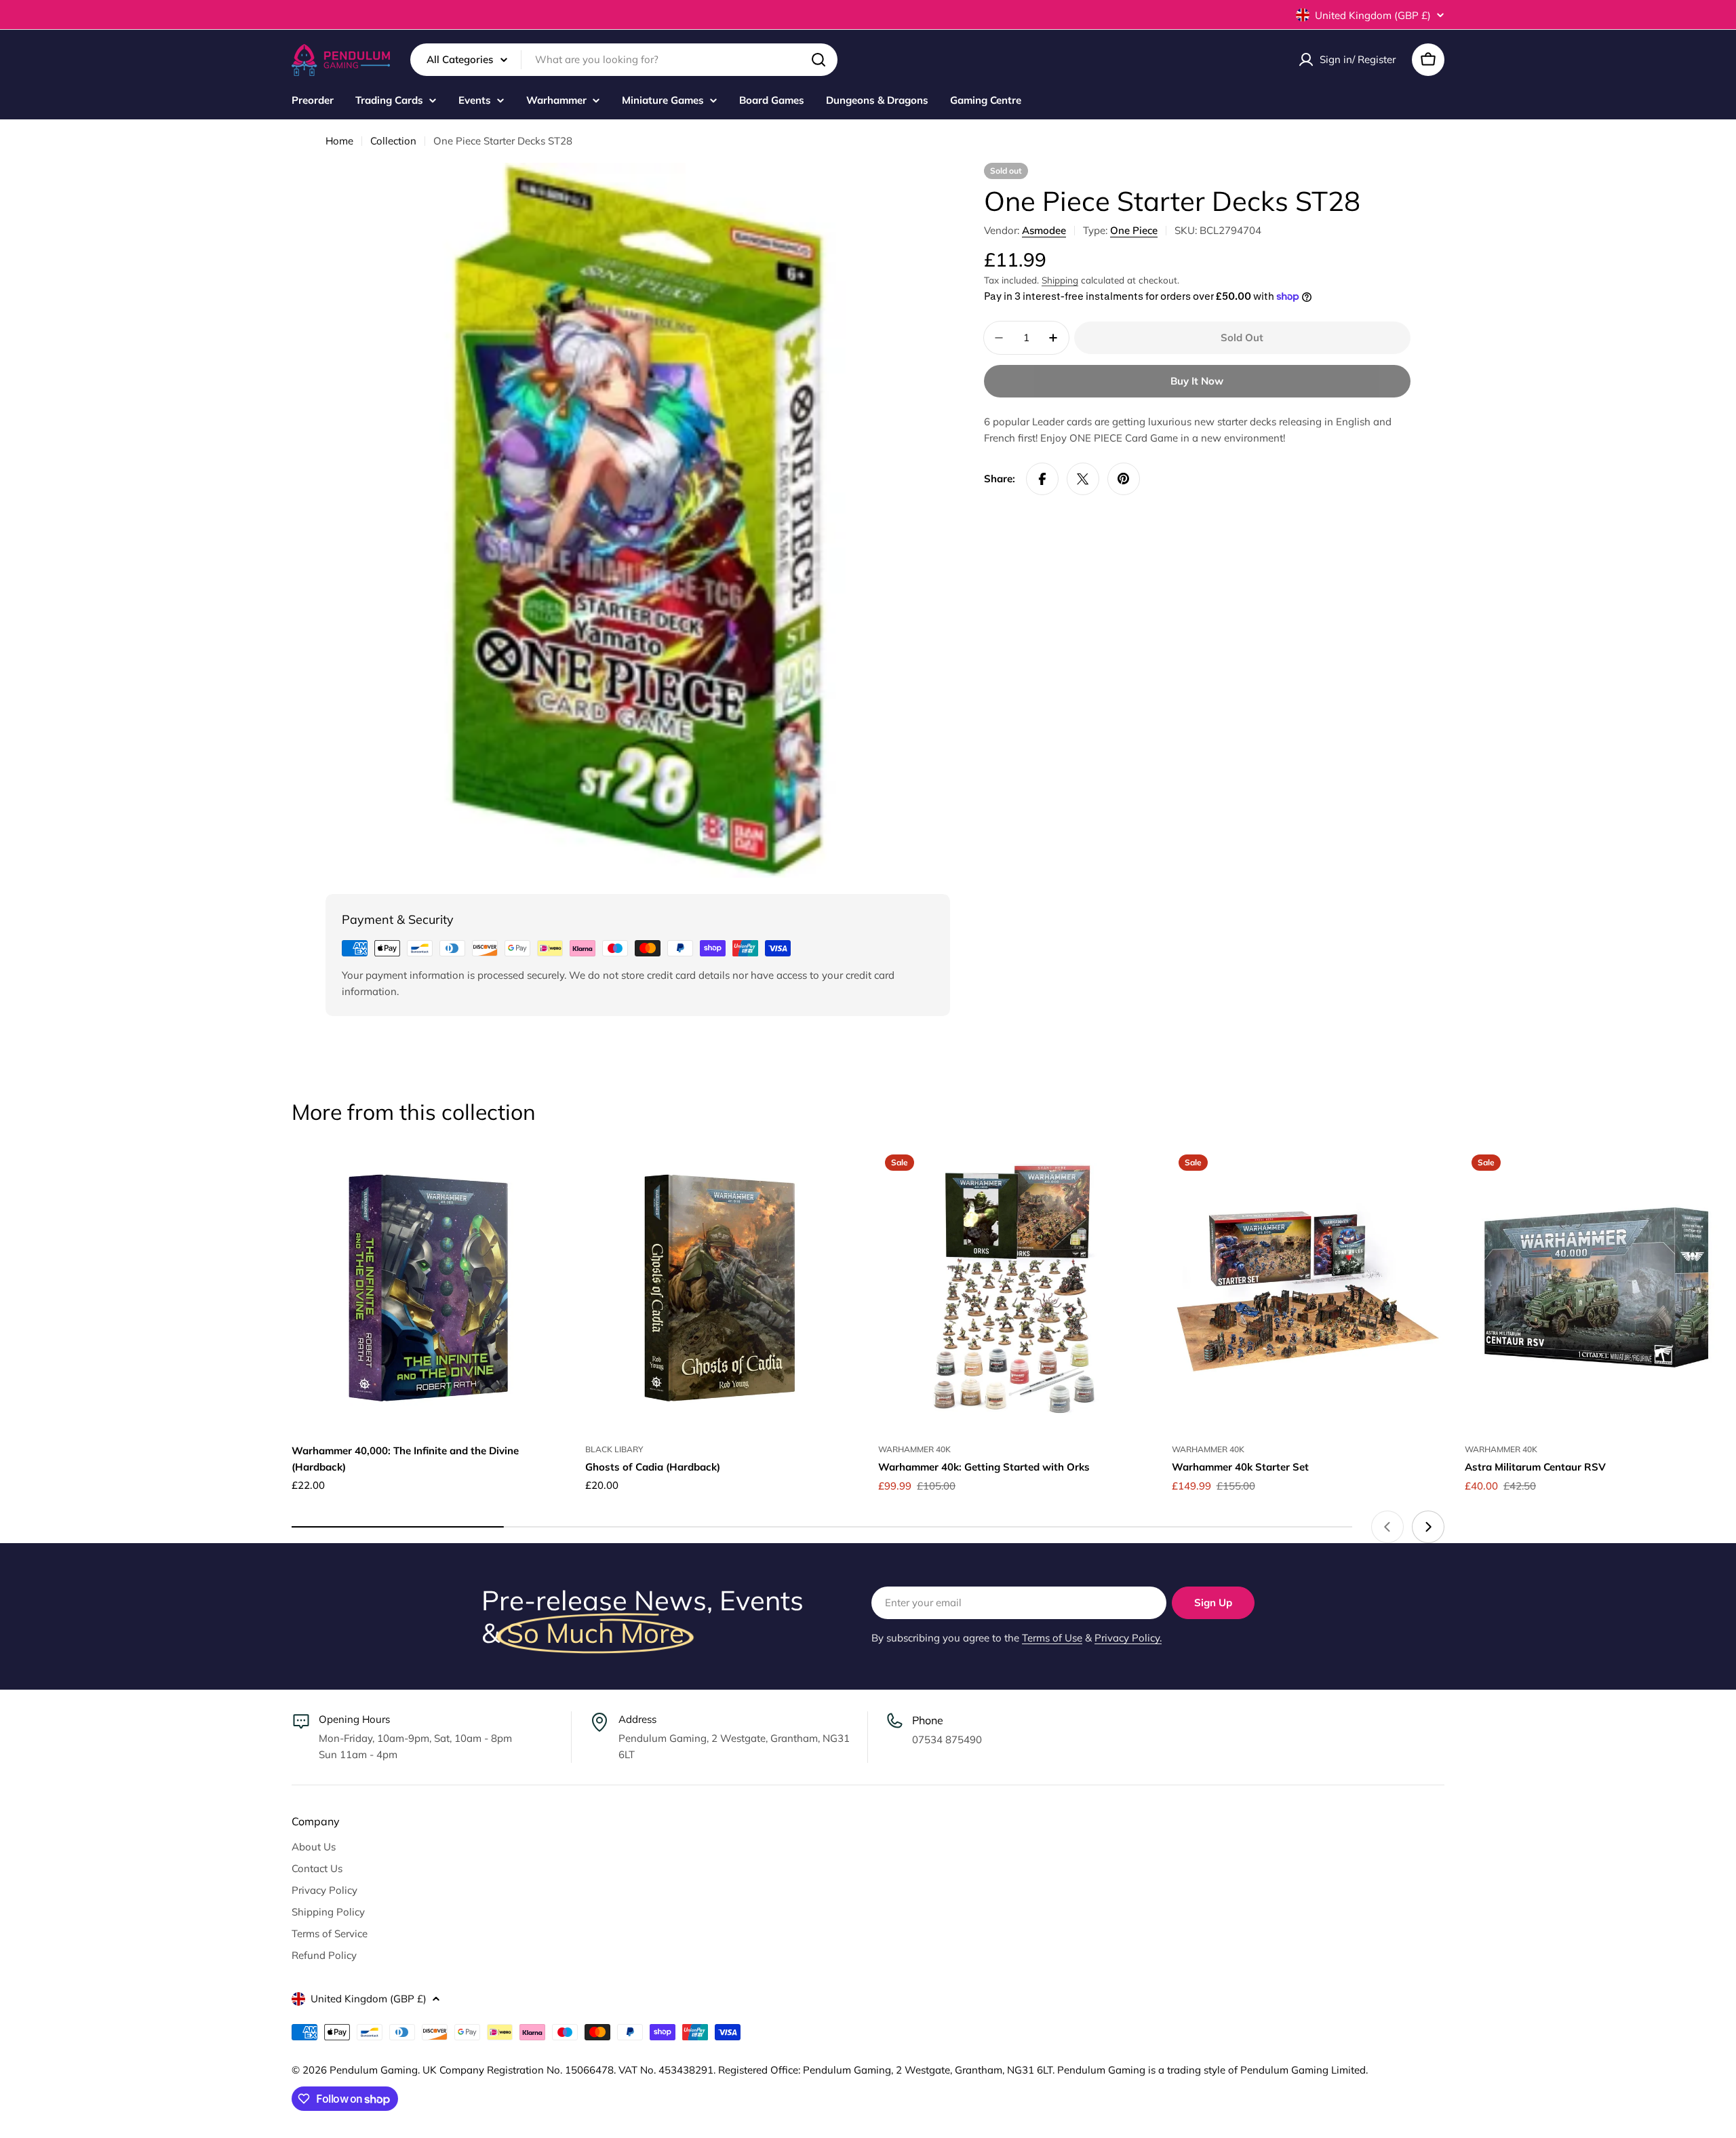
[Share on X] (1083, 479)
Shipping (1060, 280)
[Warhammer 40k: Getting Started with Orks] (1015, 1289)
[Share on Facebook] (1042, 479)
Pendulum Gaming (374, 2070)
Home (339, 141)
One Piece (1134, 230)
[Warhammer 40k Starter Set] (1308, 1289)
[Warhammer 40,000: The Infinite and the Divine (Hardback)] (428, 1289)
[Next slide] (1428, 1527)
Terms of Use (1052, 1638)
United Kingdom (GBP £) (1373, 15)
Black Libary (614, 1449)
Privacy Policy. (1128, 1638)
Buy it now (1197, 381)
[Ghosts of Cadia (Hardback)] (722, 1289)
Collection (393, 141)
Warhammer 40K (914, 1449)
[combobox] (624, 60)
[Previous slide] (1387, 1527)
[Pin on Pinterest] (1124, 479)
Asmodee (1044, 230)
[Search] (818, 60)
